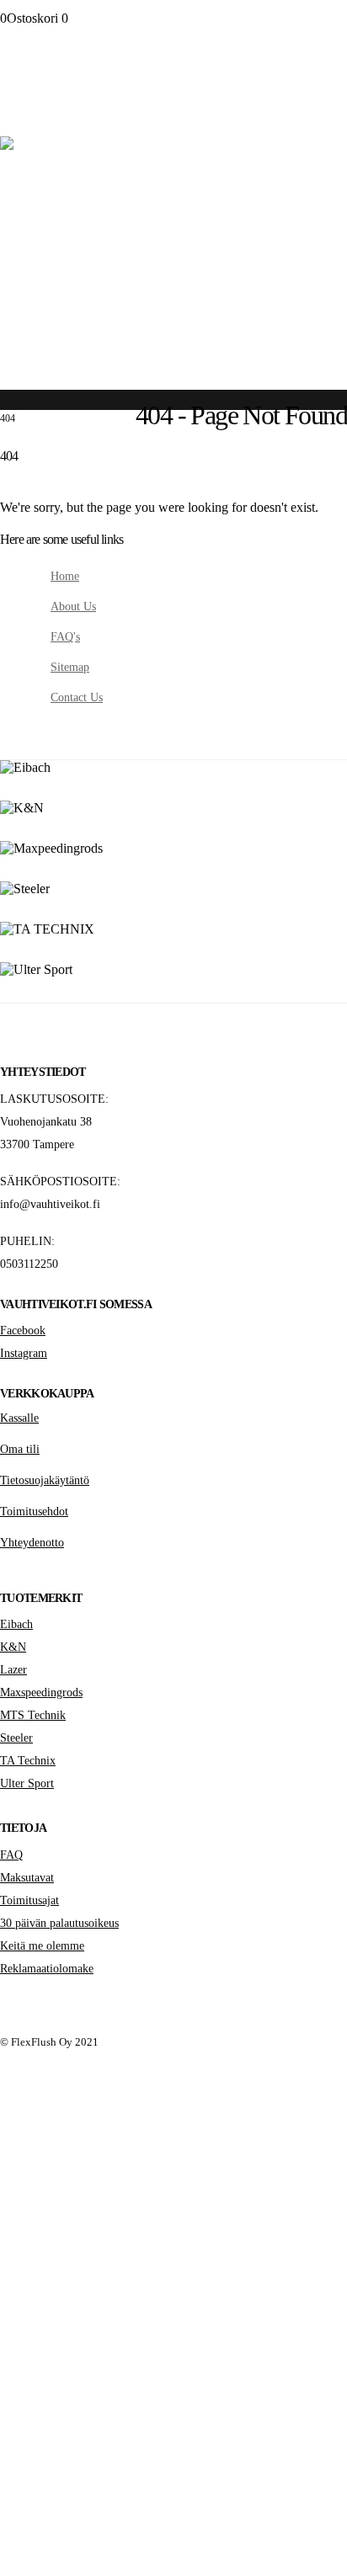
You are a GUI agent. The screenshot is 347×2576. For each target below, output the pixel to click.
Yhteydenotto (32, 1542)
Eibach (16, 1624)
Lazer (13, 1669)
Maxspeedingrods (41, 1692)
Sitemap (70, 667)
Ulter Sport (27, 1783)
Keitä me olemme (42, 1945)
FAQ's (65, 636)
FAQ (11, 1855)
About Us (73, 606)
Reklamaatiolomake (47, 1968)
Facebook (23, 1330)
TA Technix (28, 1760)
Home (65, 576)
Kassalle (19, 1418)
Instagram (24, 1353)
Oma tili (20, 1449)
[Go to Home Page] (5, 406)
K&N (13, 1647)
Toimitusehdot (34, 1511)
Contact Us (77, 697)
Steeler (16, 1738)
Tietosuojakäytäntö (45, 1480)
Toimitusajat (29, 1900)
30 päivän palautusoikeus (59, 1923)
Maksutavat (27, 1877)
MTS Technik (33, 1715)
